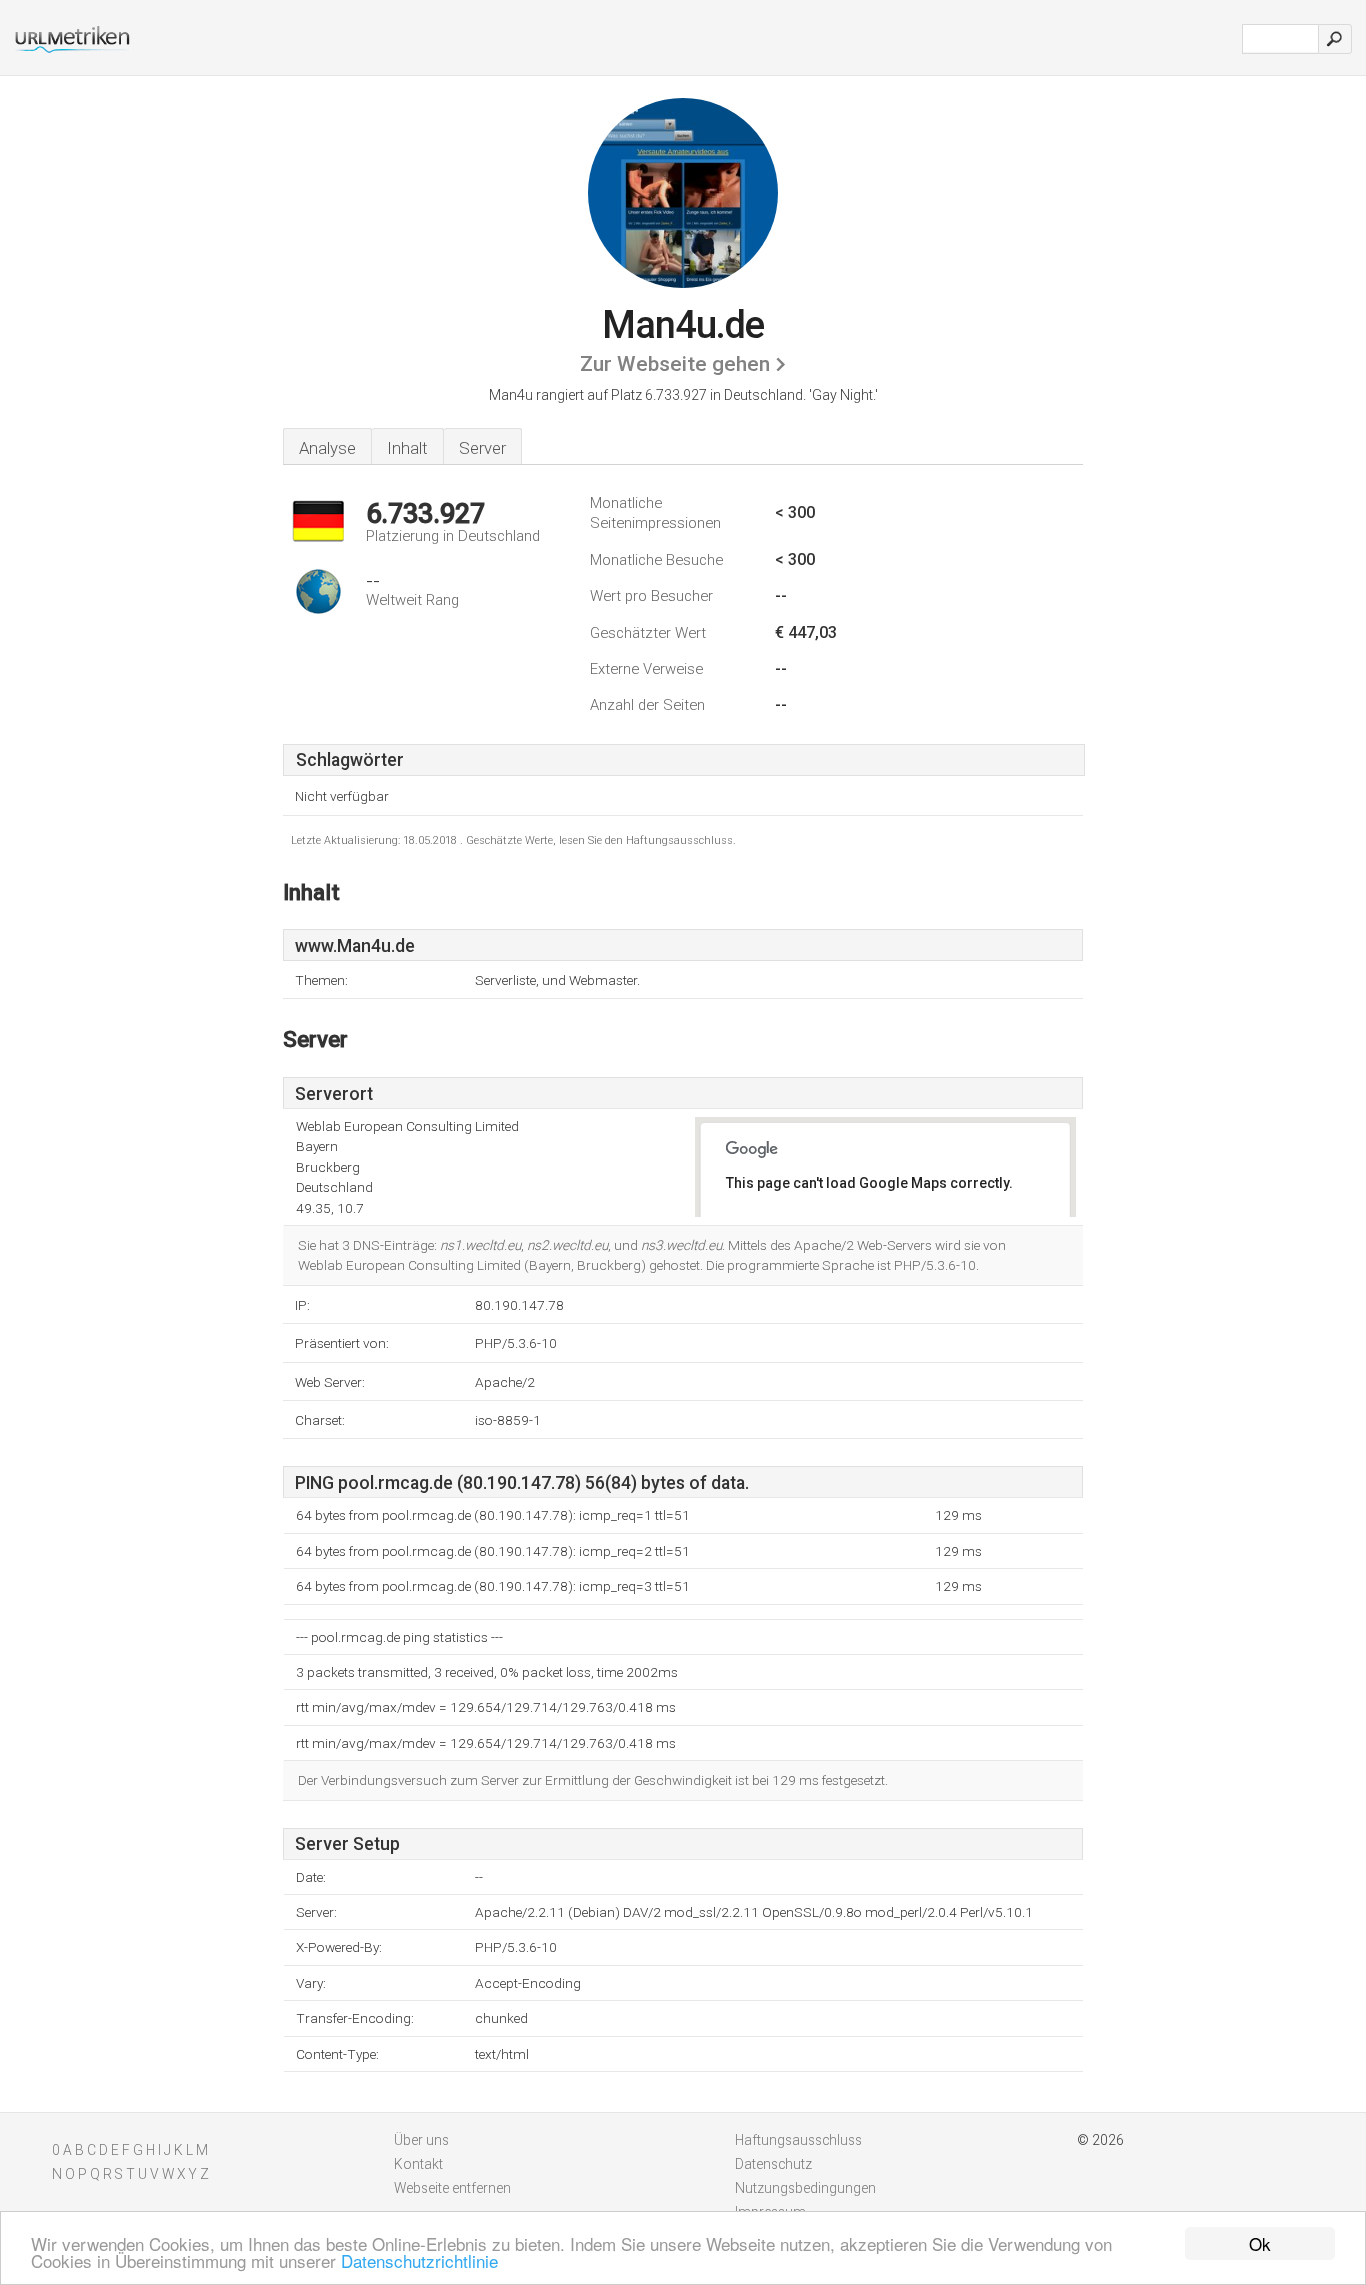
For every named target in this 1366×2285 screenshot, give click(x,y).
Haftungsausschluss (798, 2140)
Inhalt (407, 448)
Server (482, 448)
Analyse (327, 448)
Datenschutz (773, 2164)
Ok (1260, 2243)
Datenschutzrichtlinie (419, 2260)
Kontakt (418, 2164)
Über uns (421, 2140)
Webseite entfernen (452, 2188)
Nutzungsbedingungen (805, 2188)
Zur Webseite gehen (675, 364)
